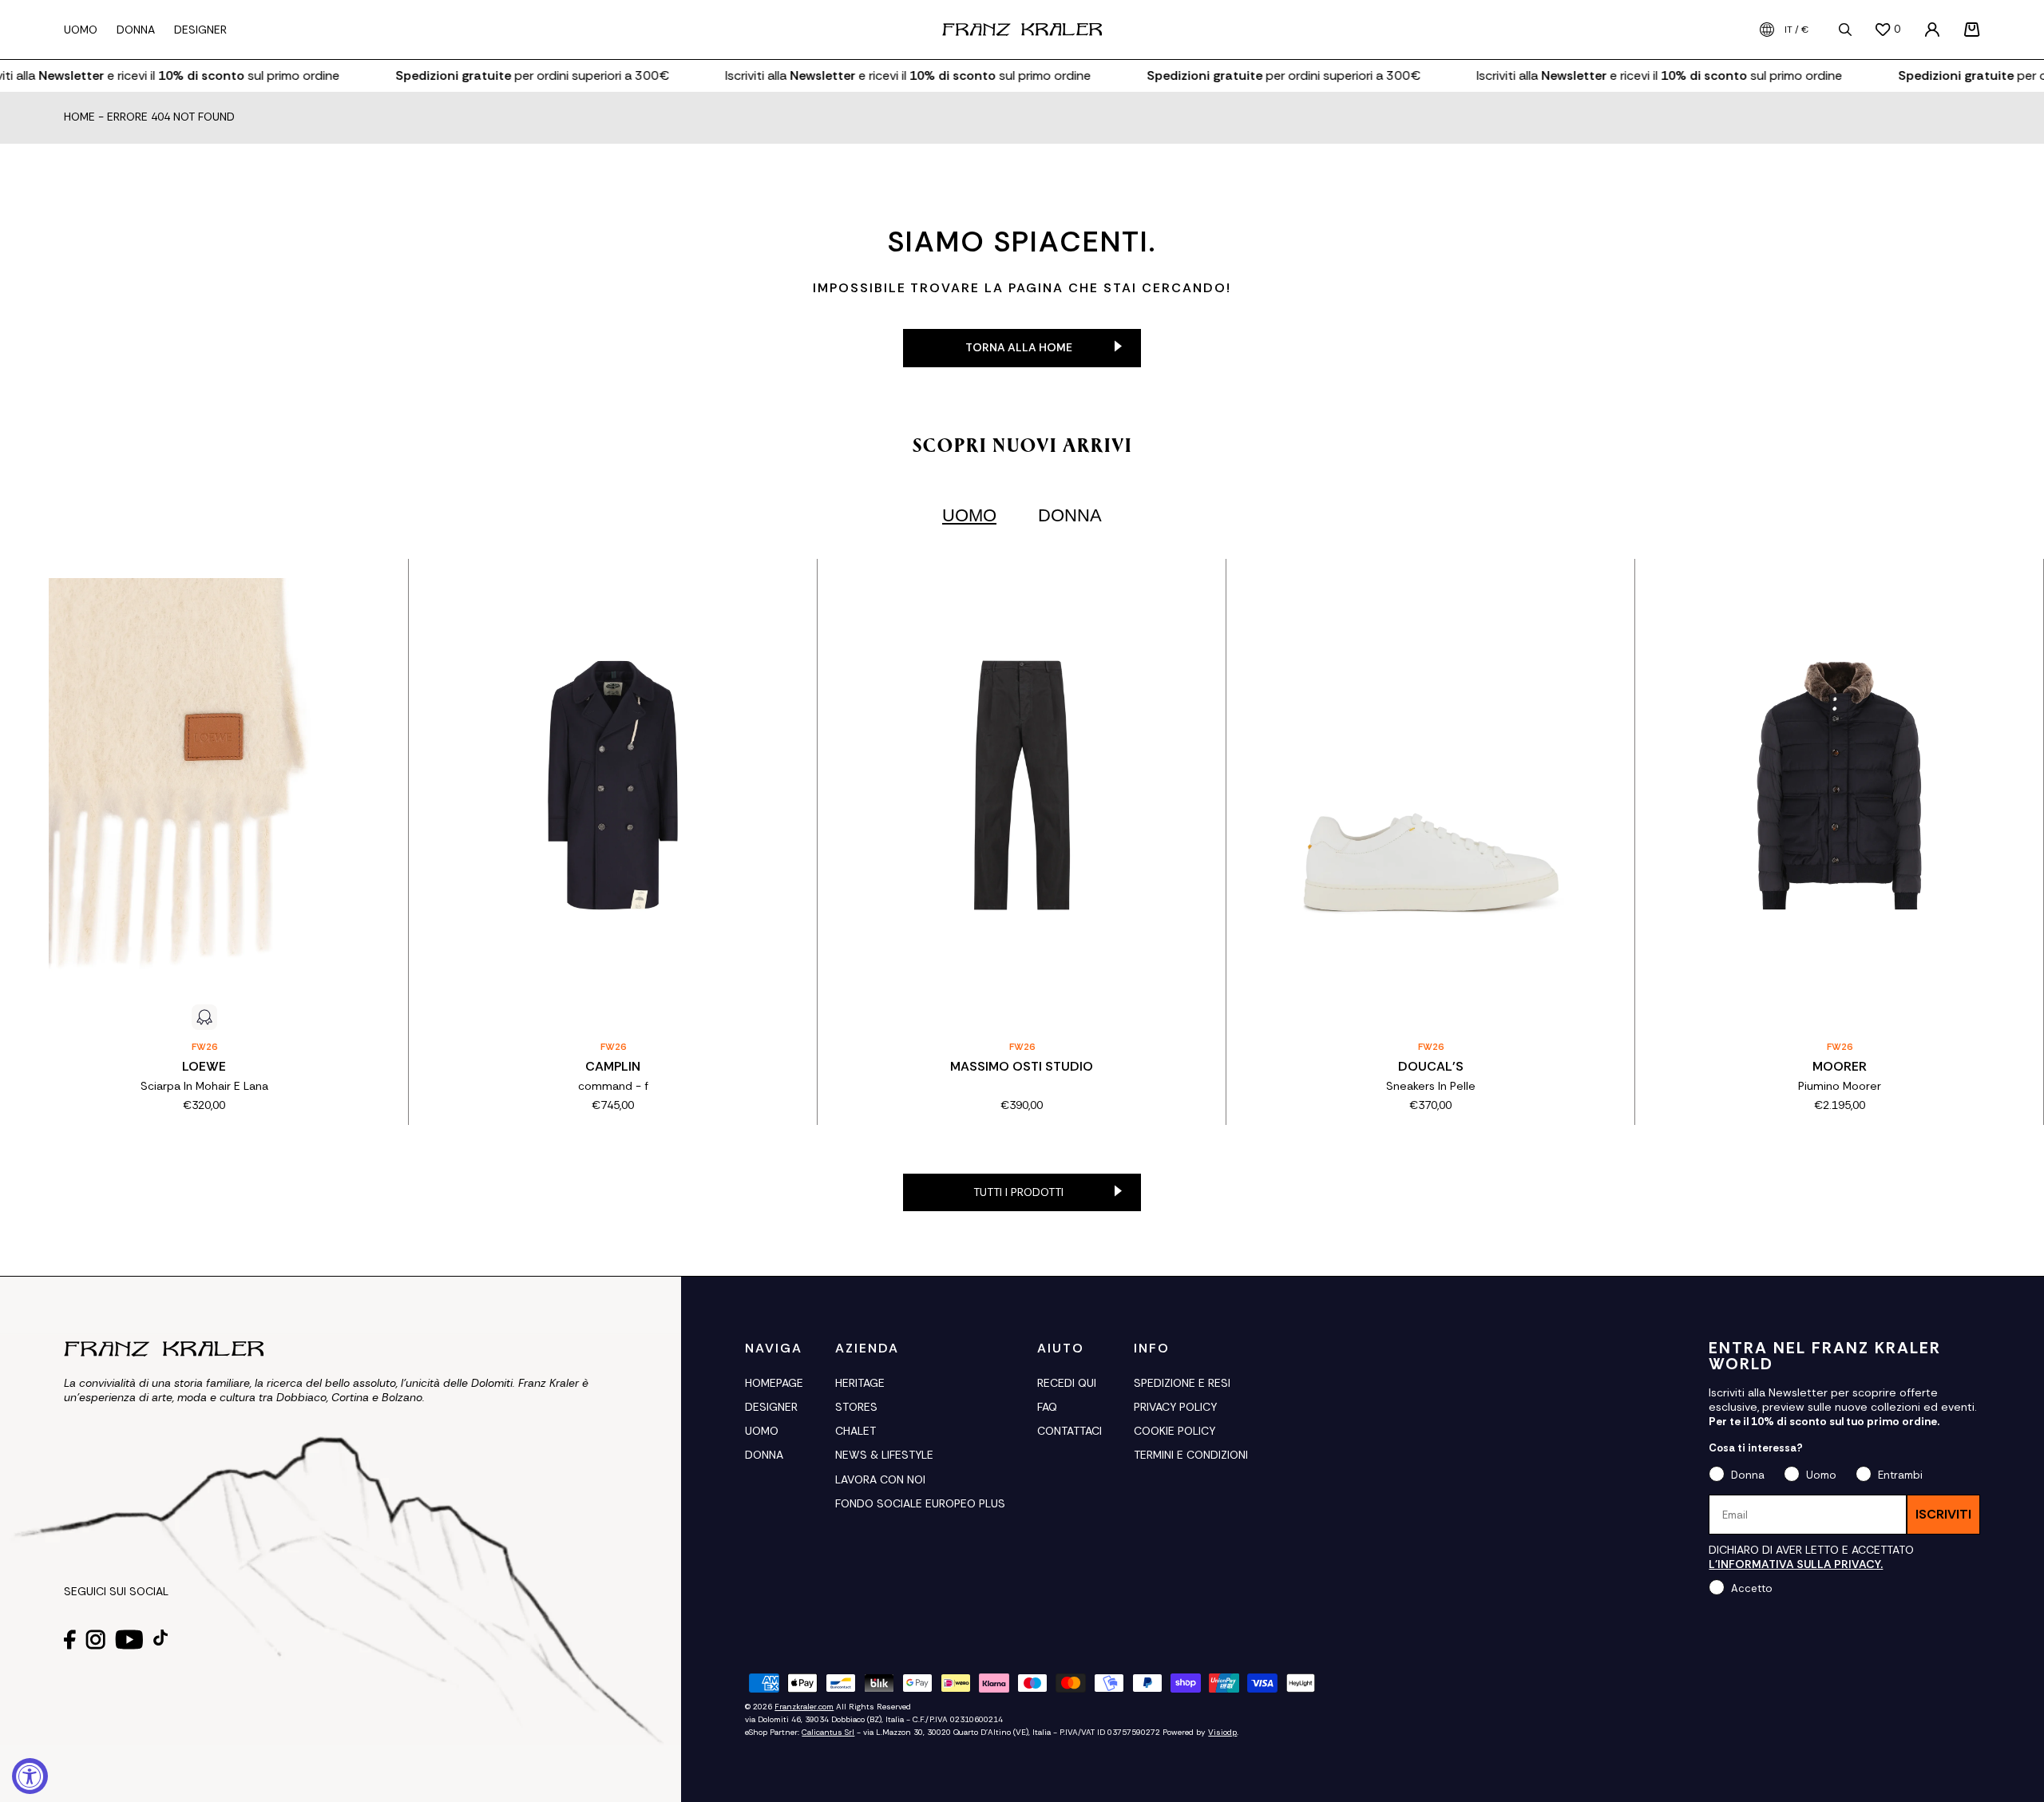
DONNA (764, 1455)
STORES (856, 1407)
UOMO (762, 1431)
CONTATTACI (1070, 1431)
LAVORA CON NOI (880, 1479)
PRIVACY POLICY (1175, 1407)
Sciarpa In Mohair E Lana (204, 1086)
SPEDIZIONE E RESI (1182, 1383)
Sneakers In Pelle (1431, 1086)
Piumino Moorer (1840, 1086)
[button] (1972, 30)
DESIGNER (771, 1407)
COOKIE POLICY (1175, 1431)
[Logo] (1022, 30)
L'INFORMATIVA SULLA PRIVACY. (1796, 1564)
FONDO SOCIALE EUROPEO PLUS (920, 1503)
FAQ (1047, 1407)
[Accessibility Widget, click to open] (30, 1776)
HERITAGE (860, 1383)
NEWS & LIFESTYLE (884, 1455)
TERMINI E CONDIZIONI (1191, 1455)
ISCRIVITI (1943, 1514)
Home (79, 117)
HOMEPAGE (774, 1383)
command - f (613, 1086)
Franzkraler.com (804, 1707)
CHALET (856, 1431)
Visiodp (1222, 1732)
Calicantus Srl (828, 1732)
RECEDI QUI (1067, 1383)
